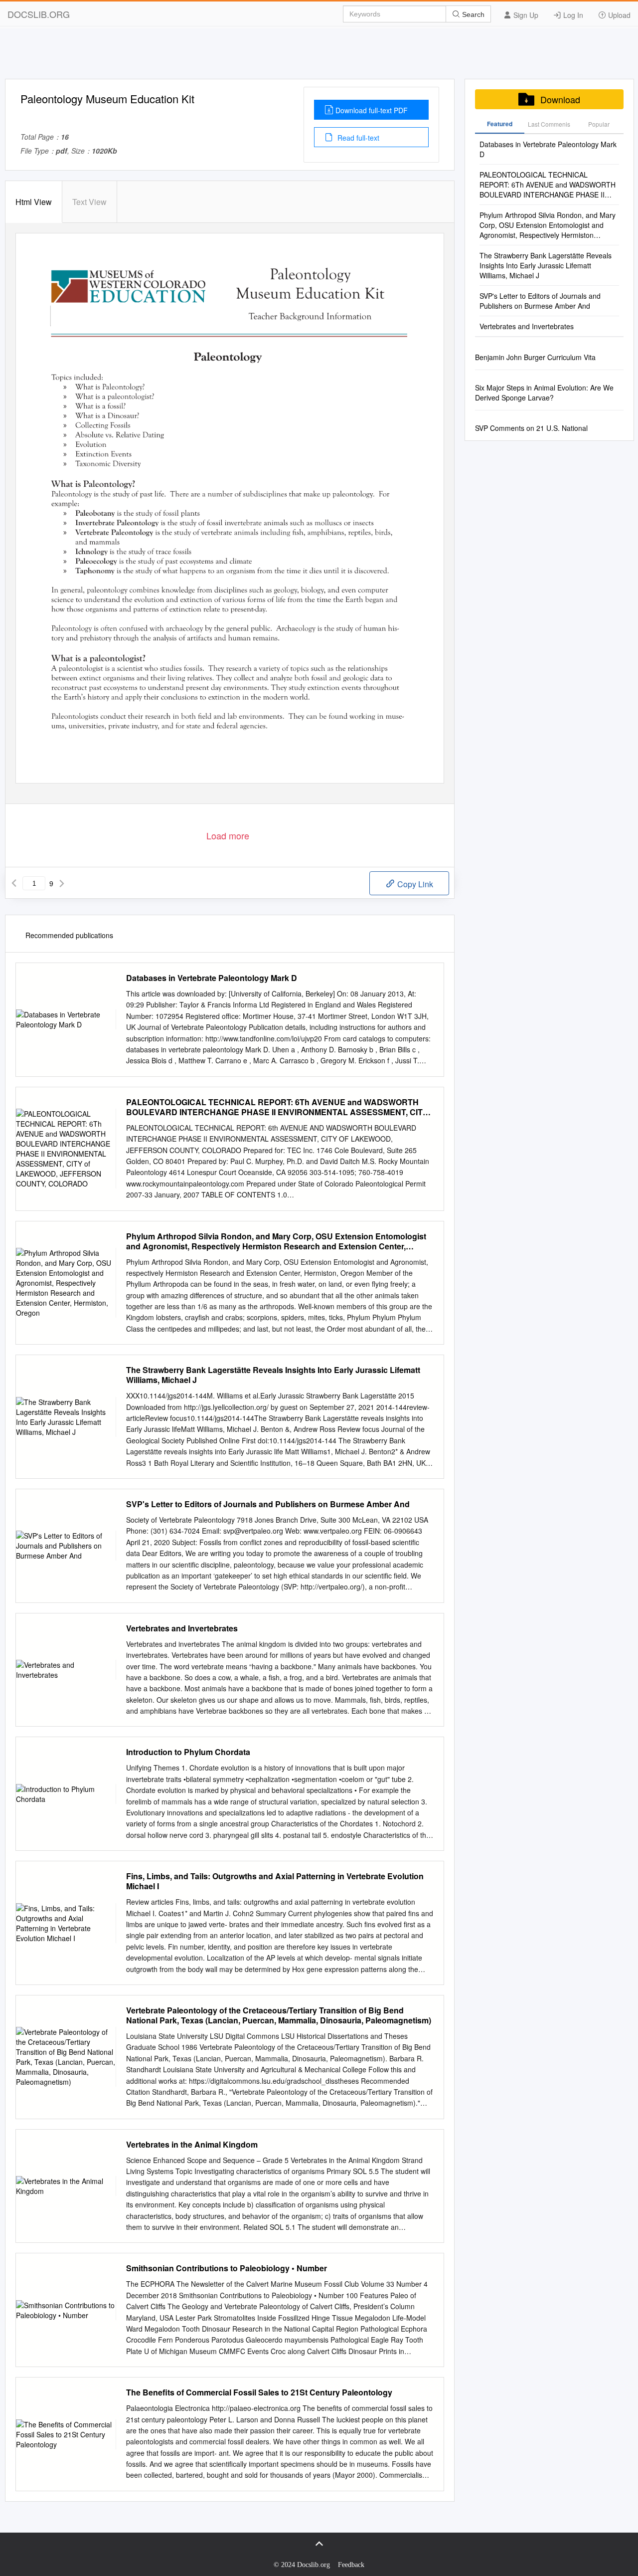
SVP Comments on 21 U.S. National (531, 428)
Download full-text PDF (372, 110)
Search (472, 14)
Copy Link (414, 884)
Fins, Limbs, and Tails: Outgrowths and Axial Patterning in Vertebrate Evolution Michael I (275, 1881)
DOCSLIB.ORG (39, 14)
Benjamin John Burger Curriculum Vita (535, 357)
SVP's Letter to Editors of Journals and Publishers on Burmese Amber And (268, 1504)
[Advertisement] (319, 56)
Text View (89, 202)
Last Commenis (549, 124)
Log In (572, 15)
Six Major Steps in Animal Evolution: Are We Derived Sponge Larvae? (544, 393)
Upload (618, 15)
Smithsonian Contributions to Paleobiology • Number (227, 2268)
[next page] (62, 883)
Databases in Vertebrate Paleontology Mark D (212, 978)
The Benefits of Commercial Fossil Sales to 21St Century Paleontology (259, 2392)
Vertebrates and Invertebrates (182, 1628)
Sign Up (525, 15)
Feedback (351, 2565)
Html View (34, 202)
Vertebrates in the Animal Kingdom (192, 2145)
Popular (599, 124)
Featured (500, 124)
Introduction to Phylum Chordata (188, 1752)
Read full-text (357, 138)
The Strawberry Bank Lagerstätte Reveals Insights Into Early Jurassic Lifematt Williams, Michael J (273, 1375)
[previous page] (14, 883)
